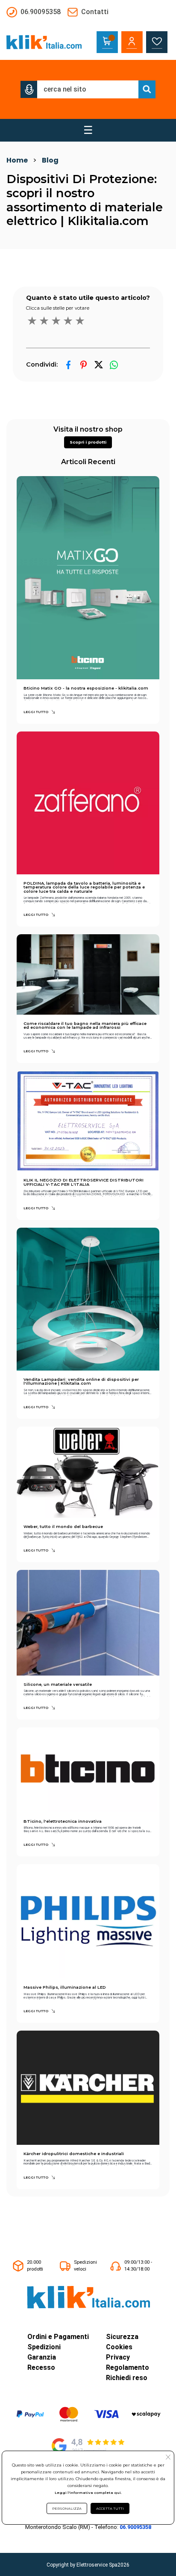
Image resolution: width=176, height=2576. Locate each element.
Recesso (41, 2367)
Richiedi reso (127, 2378)
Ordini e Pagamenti (58, 2337)
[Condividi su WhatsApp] (114, 365)
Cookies (119, 2347)
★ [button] (32, 321)
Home (17, 160)
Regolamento (128, 2367)
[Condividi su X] (98, 365)
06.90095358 (135, 2527)
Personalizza (67, 2508)
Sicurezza (122, 2337)
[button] (29, 89)
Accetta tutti (110, 2508)
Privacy (118, 2357)
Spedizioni (44, 2347)
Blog (50, 160)
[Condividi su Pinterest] (84, 365)
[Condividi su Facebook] (69, 365)
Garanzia (42, 2357)
